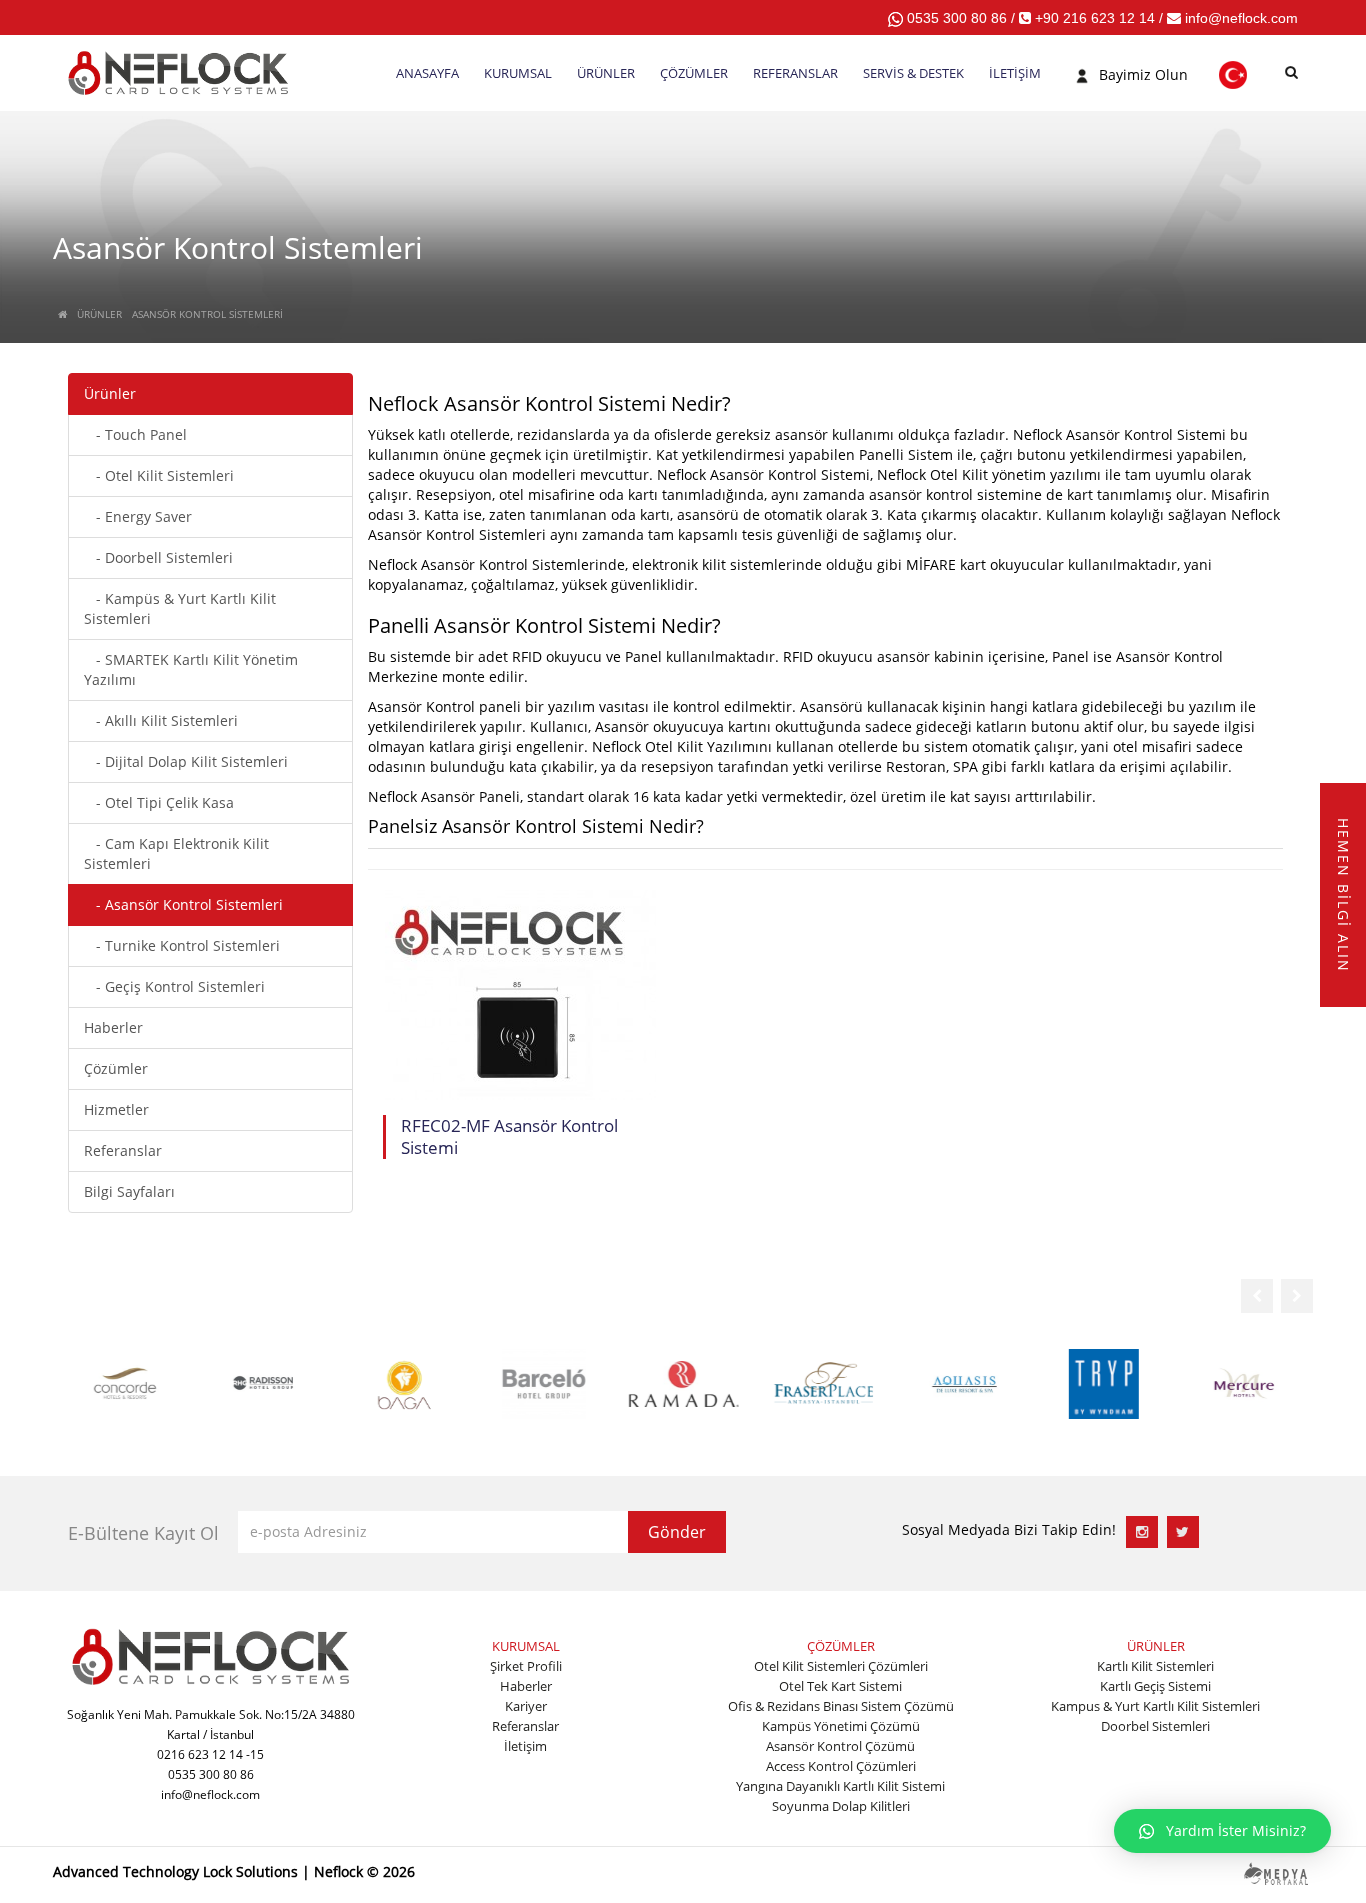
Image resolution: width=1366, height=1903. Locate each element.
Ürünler (110, 393)
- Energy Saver (138, 516)
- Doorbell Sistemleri (158, 557)
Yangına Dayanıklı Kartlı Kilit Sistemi (840, 1786)
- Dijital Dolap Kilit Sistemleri (186, 761)
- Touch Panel (135, 434)
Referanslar (123, 1150)
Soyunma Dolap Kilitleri (841, 1806)
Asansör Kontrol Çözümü (840, 1746)
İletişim (525, 1746)
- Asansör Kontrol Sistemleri (183, 904)
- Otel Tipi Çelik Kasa (159, 802)
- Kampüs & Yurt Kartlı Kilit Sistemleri (180, 608)
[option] (123, 1382)
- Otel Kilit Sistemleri (159, 475)
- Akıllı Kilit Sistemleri (161, 720)
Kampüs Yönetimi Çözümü (841, 1726)
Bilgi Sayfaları (129, 1191)
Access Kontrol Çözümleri (841, 1766)
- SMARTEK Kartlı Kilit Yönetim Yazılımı (191, 669)
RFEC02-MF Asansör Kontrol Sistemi (509, 1137)
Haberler (113, 1027)
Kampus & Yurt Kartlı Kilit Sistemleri (1155, 1706)
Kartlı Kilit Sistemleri (1155, 1666)
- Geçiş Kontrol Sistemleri (174, 986)
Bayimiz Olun (1143, 74)
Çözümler (116, 1068)
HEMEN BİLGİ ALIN (1343, 894)
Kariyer (526, 1706)
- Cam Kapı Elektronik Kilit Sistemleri (176, 853)
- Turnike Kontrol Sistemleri (182, 945)
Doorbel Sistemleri (1155, 1726)
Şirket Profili (526, 1666)
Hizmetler (116, 1109)
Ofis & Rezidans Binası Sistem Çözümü (841, 1706)
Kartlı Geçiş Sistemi (1155, 1686)
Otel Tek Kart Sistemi (840, 1686)
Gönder (677, 1532)
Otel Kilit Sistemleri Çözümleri (841, 1666)
